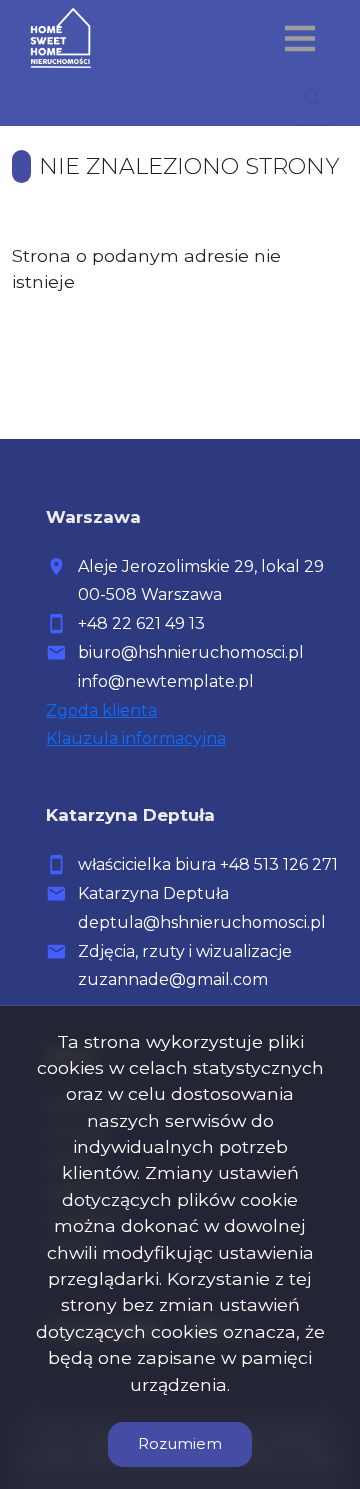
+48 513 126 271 (279, 864)
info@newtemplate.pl (166, 681)
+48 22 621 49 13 (141, 623)
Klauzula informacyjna (136, 738)
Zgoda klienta (101, 710)
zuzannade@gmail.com (173, 979)
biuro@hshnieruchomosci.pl (191, 652)
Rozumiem (180, 1443)
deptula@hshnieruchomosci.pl (202, 922)
